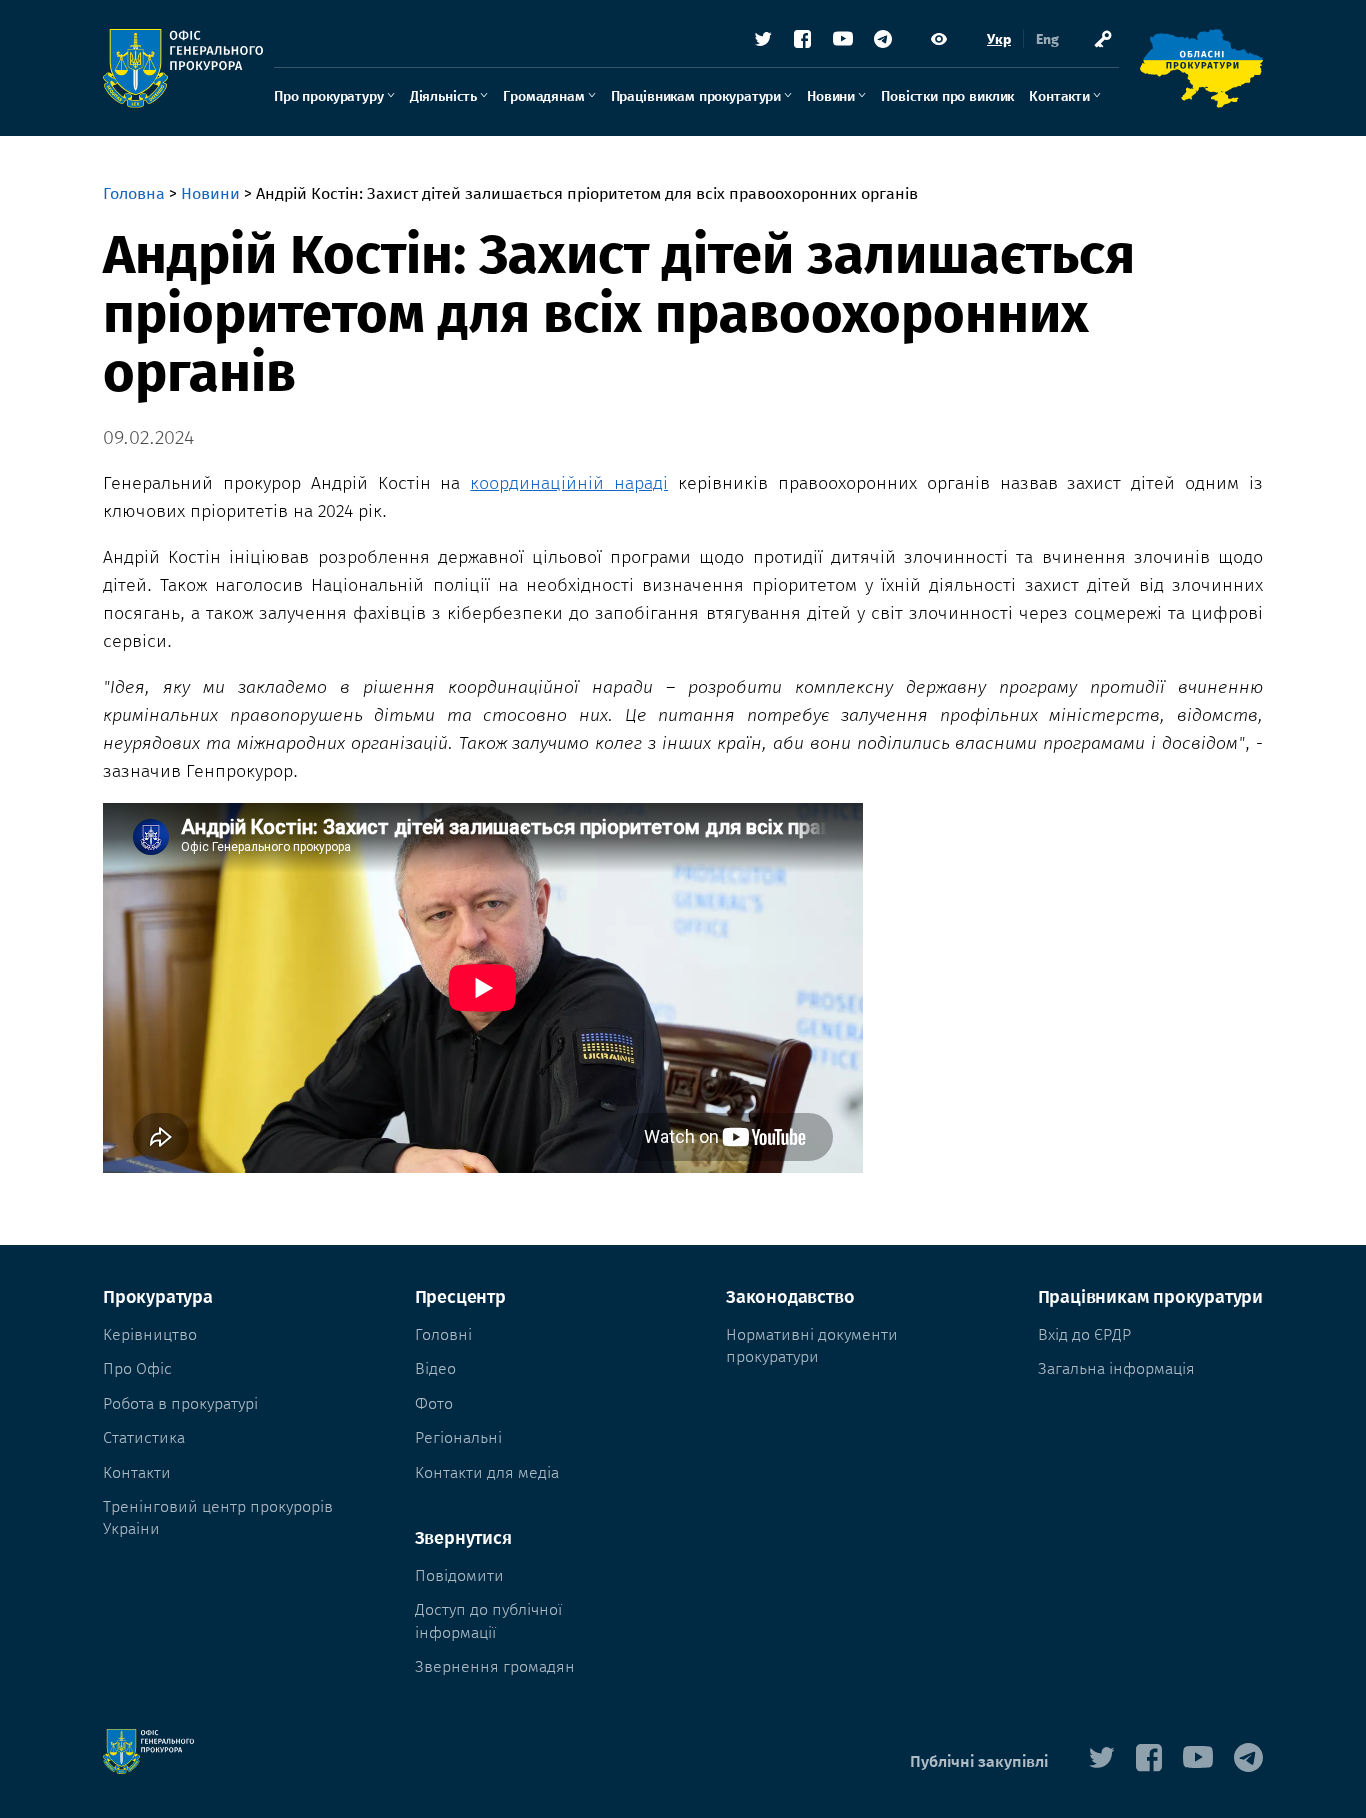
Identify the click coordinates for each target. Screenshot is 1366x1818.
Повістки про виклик (947, 96)
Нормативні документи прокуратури (812, 1345)
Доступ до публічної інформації (488, 1620)
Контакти (1059, 96)
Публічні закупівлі (979, 1761)
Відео (435, 1368)
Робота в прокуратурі (180, 1403)
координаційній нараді (569, 483)
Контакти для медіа (487, 1472)
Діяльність (443, 96)
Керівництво (150, 1334)
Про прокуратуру (329, 96)
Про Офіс (137, 1368)
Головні (443, 1334)
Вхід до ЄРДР (1084, 1334)
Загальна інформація (1116, 1368)
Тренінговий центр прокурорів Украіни (218, 1517)
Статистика (144, 1437)
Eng (1047, 39)
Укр (999, 39)
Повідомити (459, 1575)
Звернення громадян (495, 1666)
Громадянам (543, 96)
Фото (434, 1403)
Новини (831, 96)
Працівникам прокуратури (696, 96)
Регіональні (458, 1437)
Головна (134, 193)
